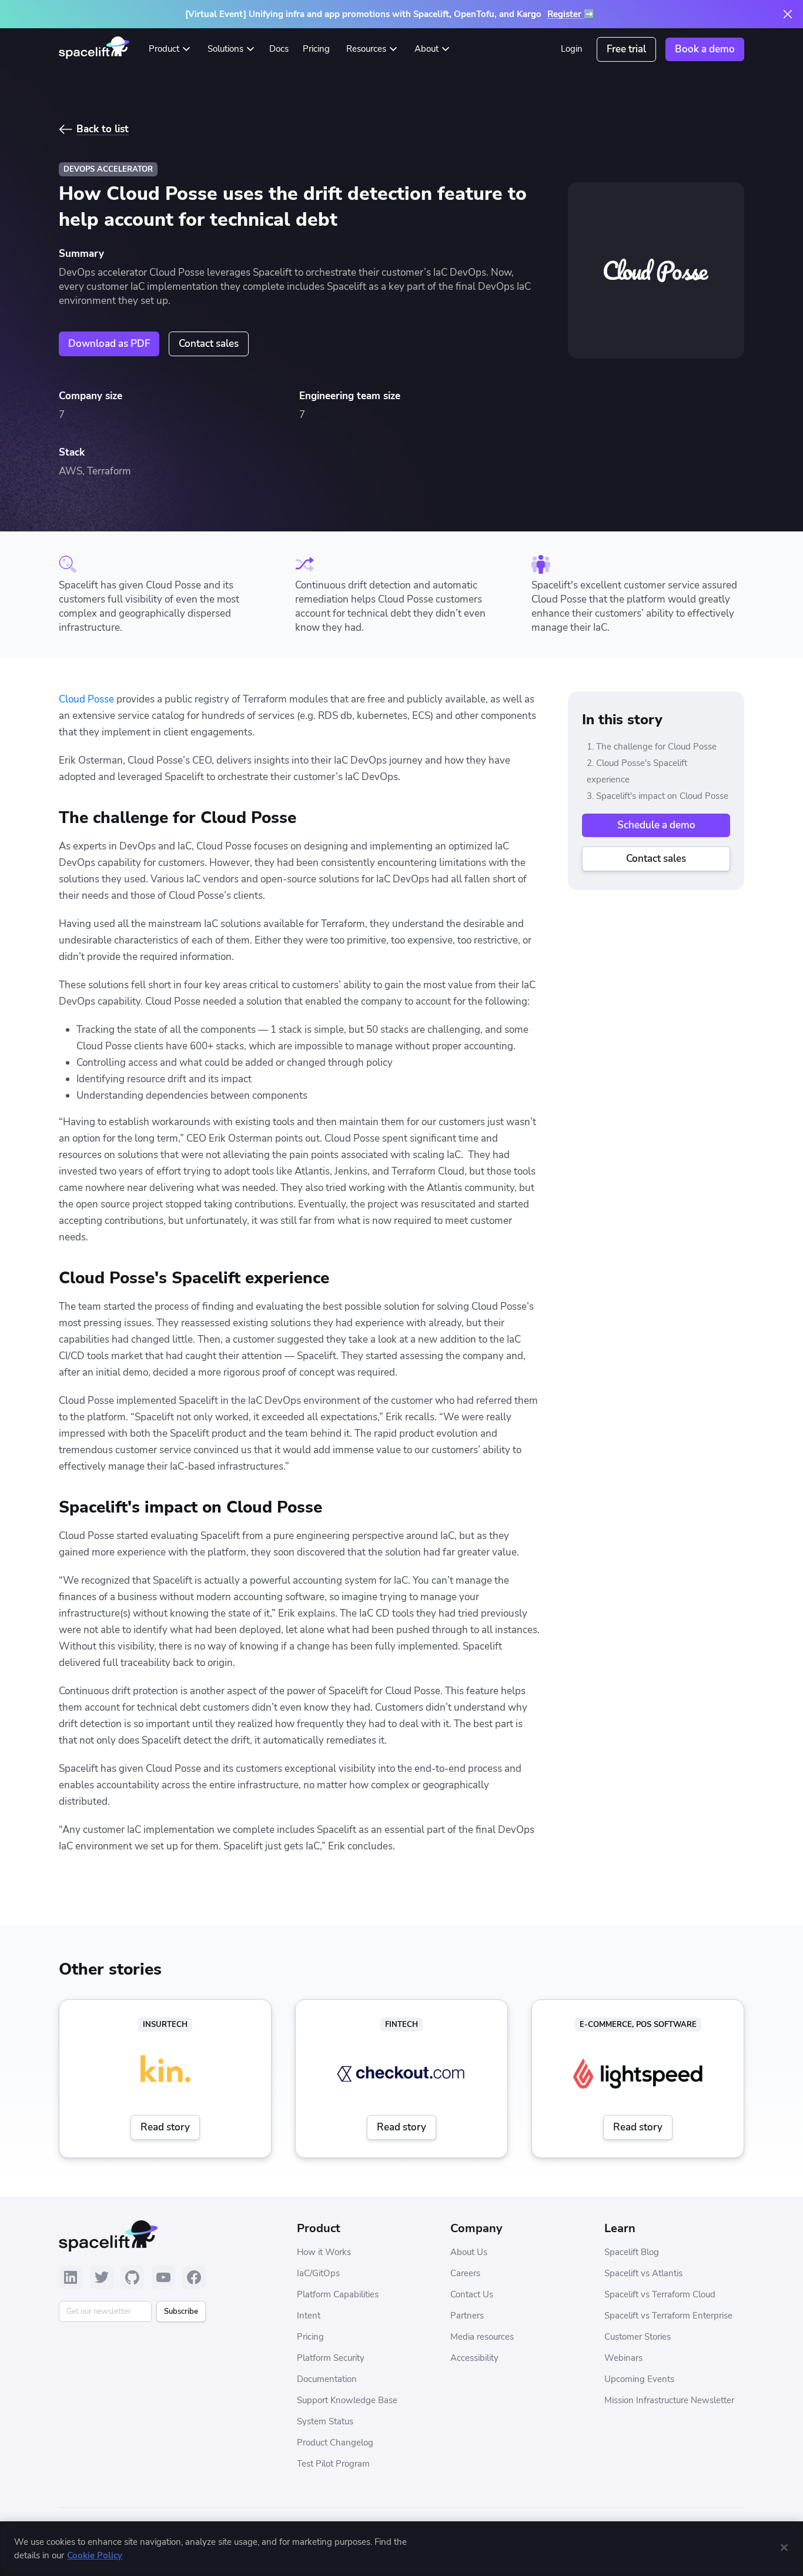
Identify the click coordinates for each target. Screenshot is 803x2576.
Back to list (103, 129)
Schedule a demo (656, 825)
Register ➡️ (571, 14)
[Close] (784, 2547)
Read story (165, 2127)
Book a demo (705, 49)
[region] (401, 2549)
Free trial (626, 49)
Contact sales (209, 344)
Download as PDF (109, 344)
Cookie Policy (95, 2555)
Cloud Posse (86, 699)
